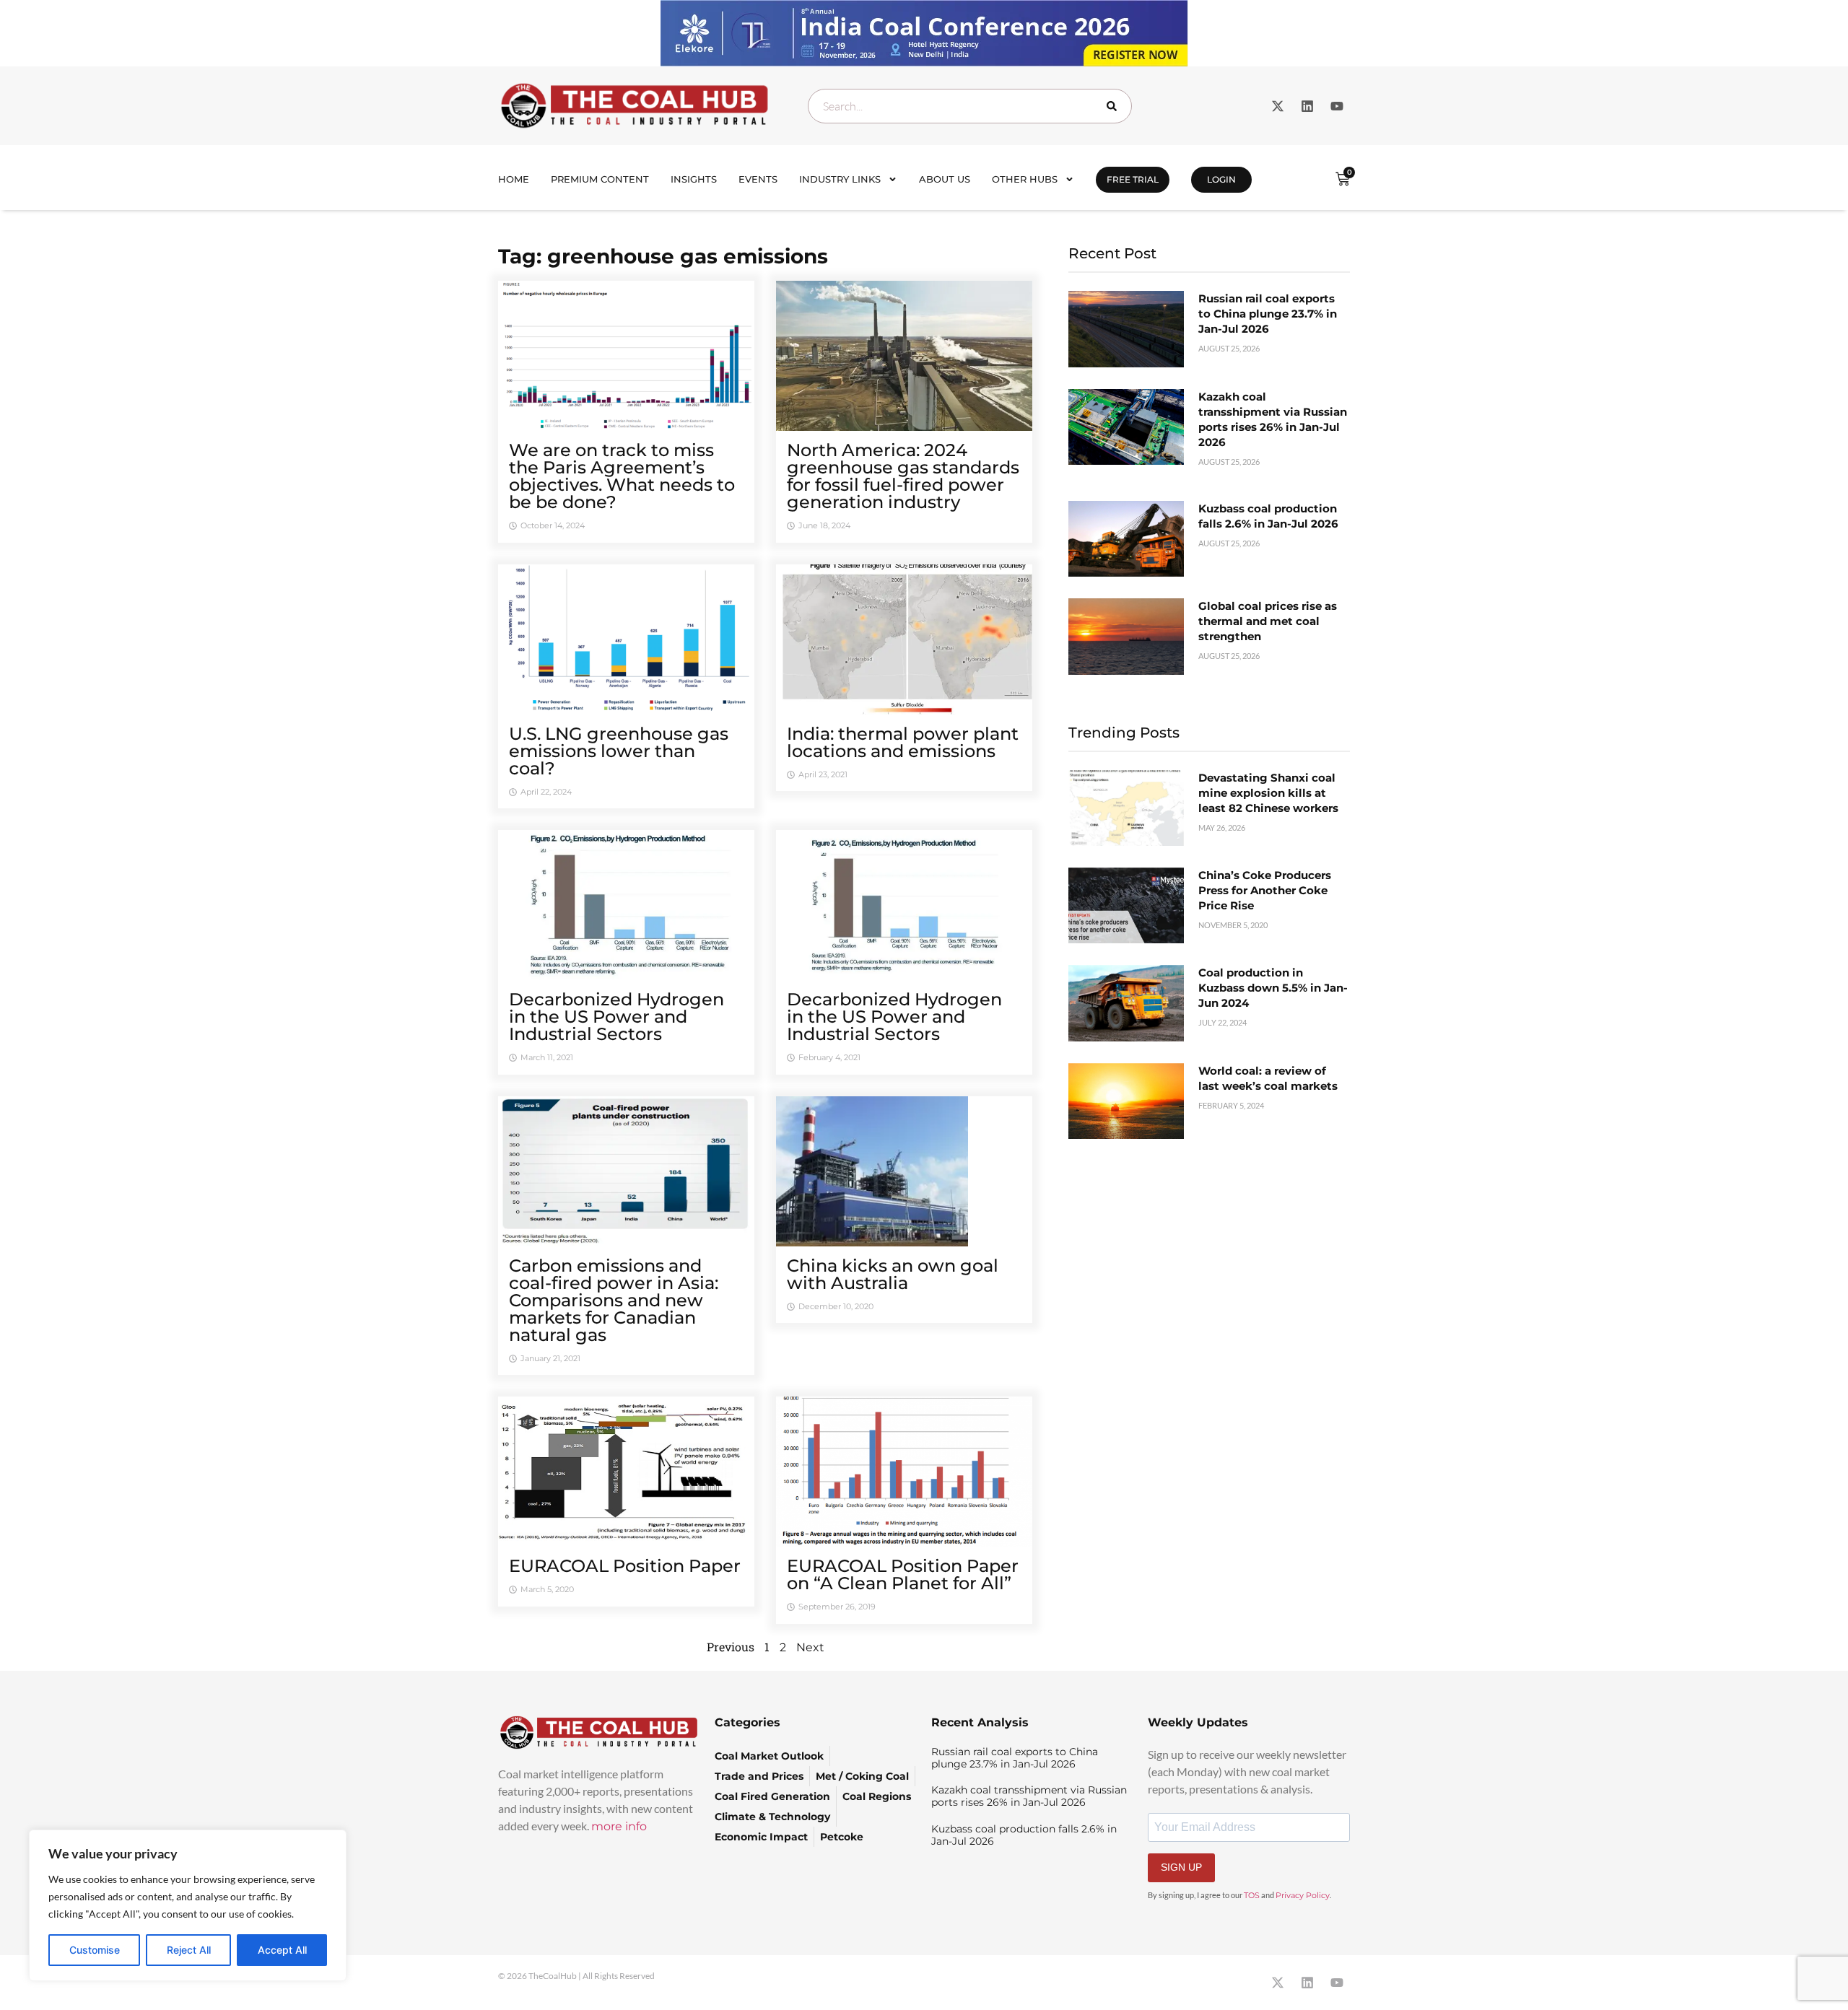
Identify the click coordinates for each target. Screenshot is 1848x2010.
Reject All (189, 1950)
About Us (945, 179)
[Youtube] (1337, 106)
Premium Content (600, 179)
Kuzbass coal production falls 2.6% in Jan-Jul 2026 (1024, 1835)
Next (810, 1647)
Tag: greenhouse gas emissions (663, 256)
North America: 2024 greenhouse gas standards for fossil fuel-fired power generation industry (903, 476)
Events (758, 179)
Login (1221, 179)
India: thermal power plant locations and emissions (903, 742)
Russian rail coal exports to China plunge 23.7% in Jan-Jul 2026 (1268, 314)
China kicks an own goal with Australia (893, 1274)
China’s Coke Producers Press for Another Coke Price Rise (1265, 890)
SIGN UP (1181, 1867)
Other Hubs (1025, 179)
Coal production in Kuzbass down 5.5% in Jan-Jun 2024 (1273, 988)
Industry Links (840, 179)
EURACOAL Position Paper (625, 1566)
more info (619, 1826)
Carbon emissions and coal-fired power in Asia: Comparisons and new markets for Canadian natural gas (614, 1300)
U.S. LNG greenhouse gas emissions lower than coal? (619, 751)
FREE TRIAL (1133, 179)
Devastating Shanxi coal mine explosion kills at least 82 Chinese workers (1268, 793)
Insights (694, 179)
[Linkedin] (1307, 106)
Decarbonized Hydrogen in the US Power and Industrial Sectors (616, 1017)
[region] (188, 1905)
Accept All (282, 1950)
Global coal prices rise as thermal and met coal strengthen (1268, 621)
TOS (1252, 1895)
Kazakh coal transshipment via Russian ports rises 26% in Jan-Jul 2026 (1029, 1796)
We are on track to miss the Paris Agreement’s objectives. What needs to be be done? (622, 476)
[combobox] (970, 106)
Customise (95, 1950)
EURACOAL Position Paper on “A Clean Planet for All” (903, 1574)
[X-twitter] (1278, 106)
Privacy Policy (1303, 1895)
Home (514, 179)
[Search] (1115, 106)
